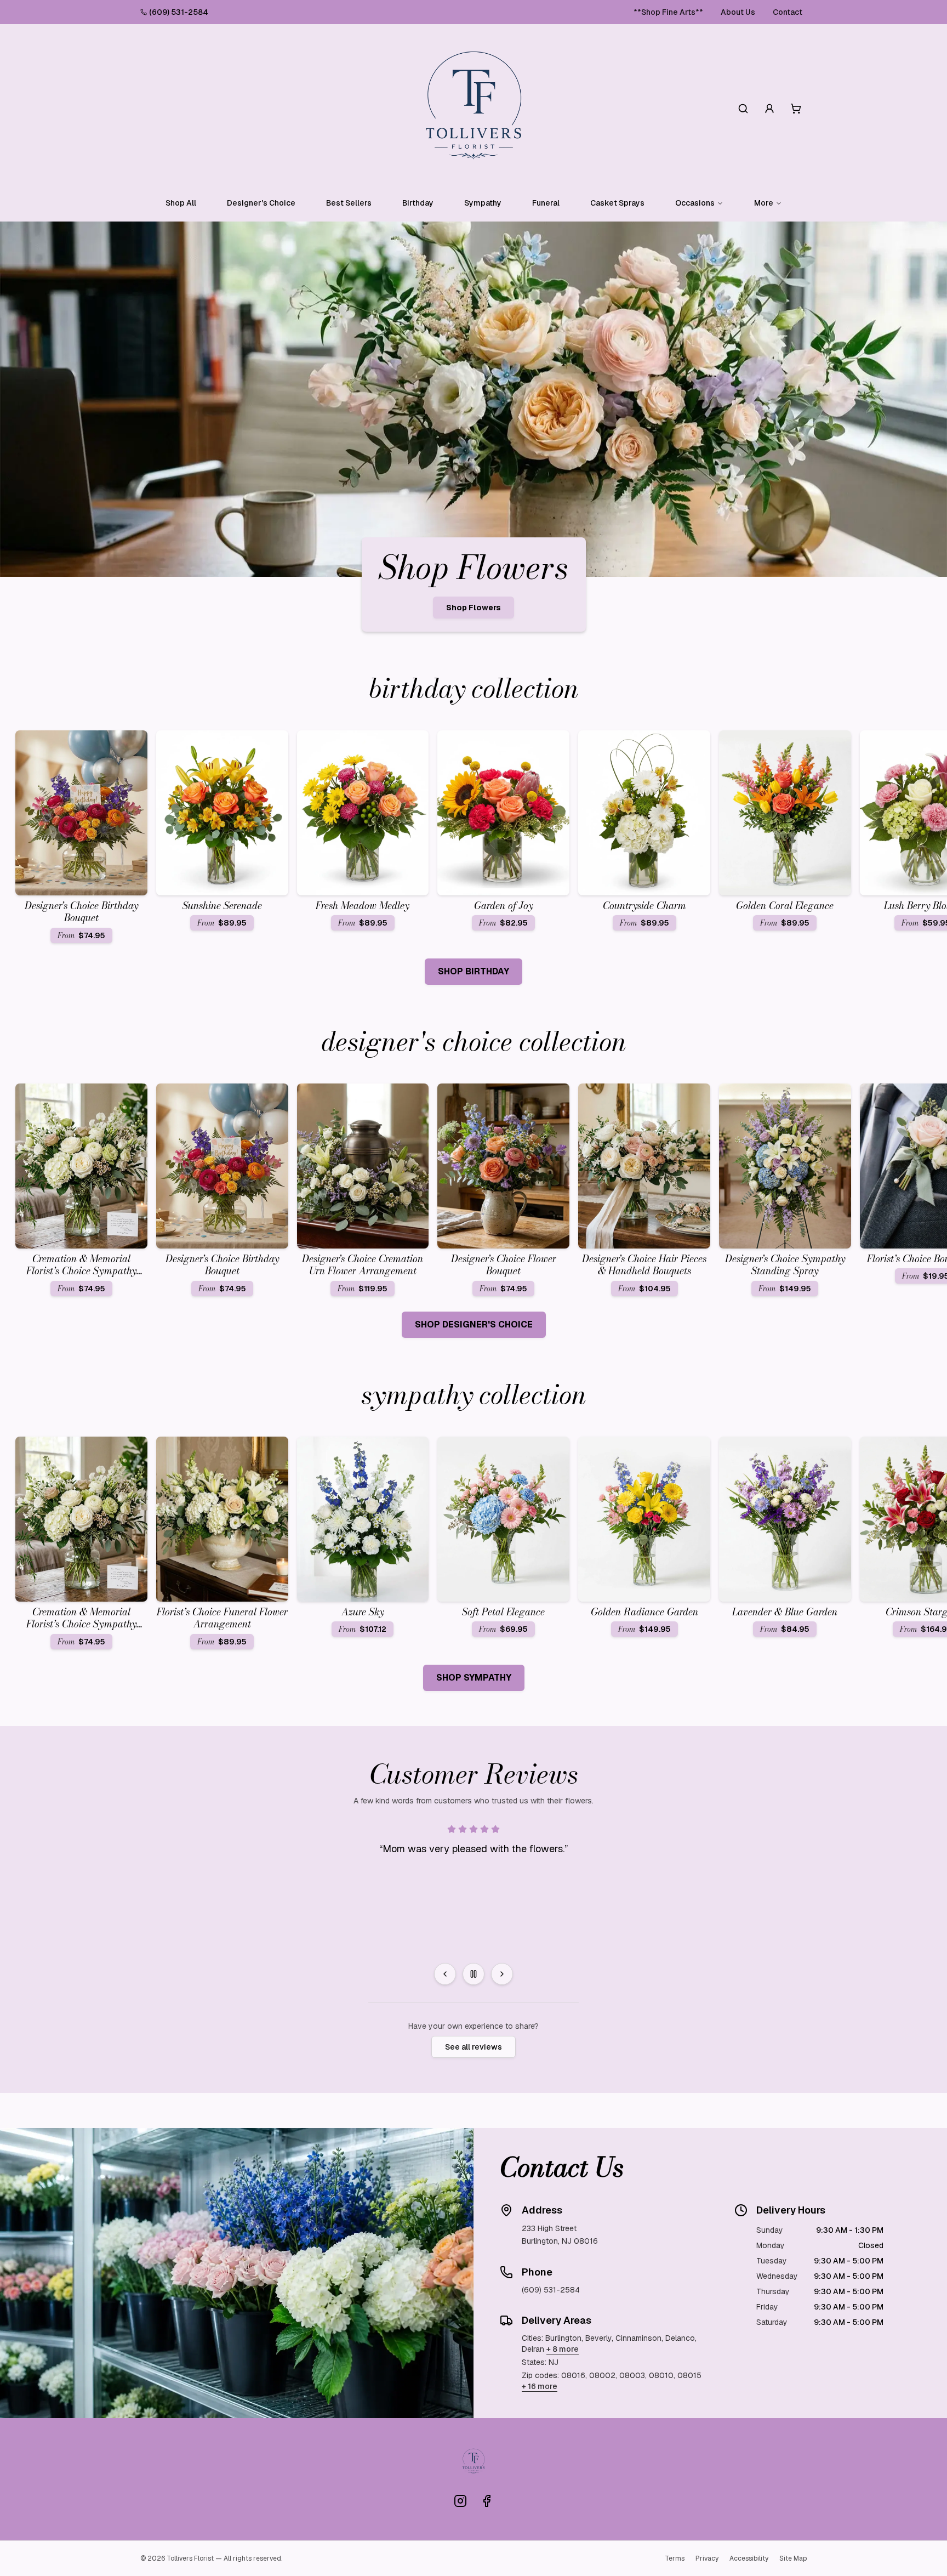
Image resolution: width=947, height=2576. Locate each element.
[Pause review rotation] (473, 1974)
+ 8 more (563, 2349)
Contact (788, 12)
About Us (738, 12)
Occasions (695, 203)
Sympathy (483, 203)
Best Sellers (349, 203)
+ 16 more (540, 2386)
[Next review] (502, 1974)
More (764, 203)
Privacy (707, 2558)
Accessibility (749, 2558)
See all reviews (473, 2047)
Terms (675, 2558)
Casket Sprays (617, 203)
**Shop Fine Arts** (668, 12)
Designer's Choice (261, 203)
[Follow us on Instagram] (460, 2501)
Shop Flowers (473, 608)
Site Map (793, 2558)
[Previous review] (445, 1974)
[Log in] (769, 109)
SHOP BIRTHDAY (473, 971)
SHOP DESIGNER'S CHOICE (474, 1324)
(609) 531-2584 (179, 12)
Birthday (418, 203)
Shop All (181, 203)
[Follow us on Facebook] (487, 2501)
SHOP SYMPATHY (474, 1678)
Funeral (546, 203)
